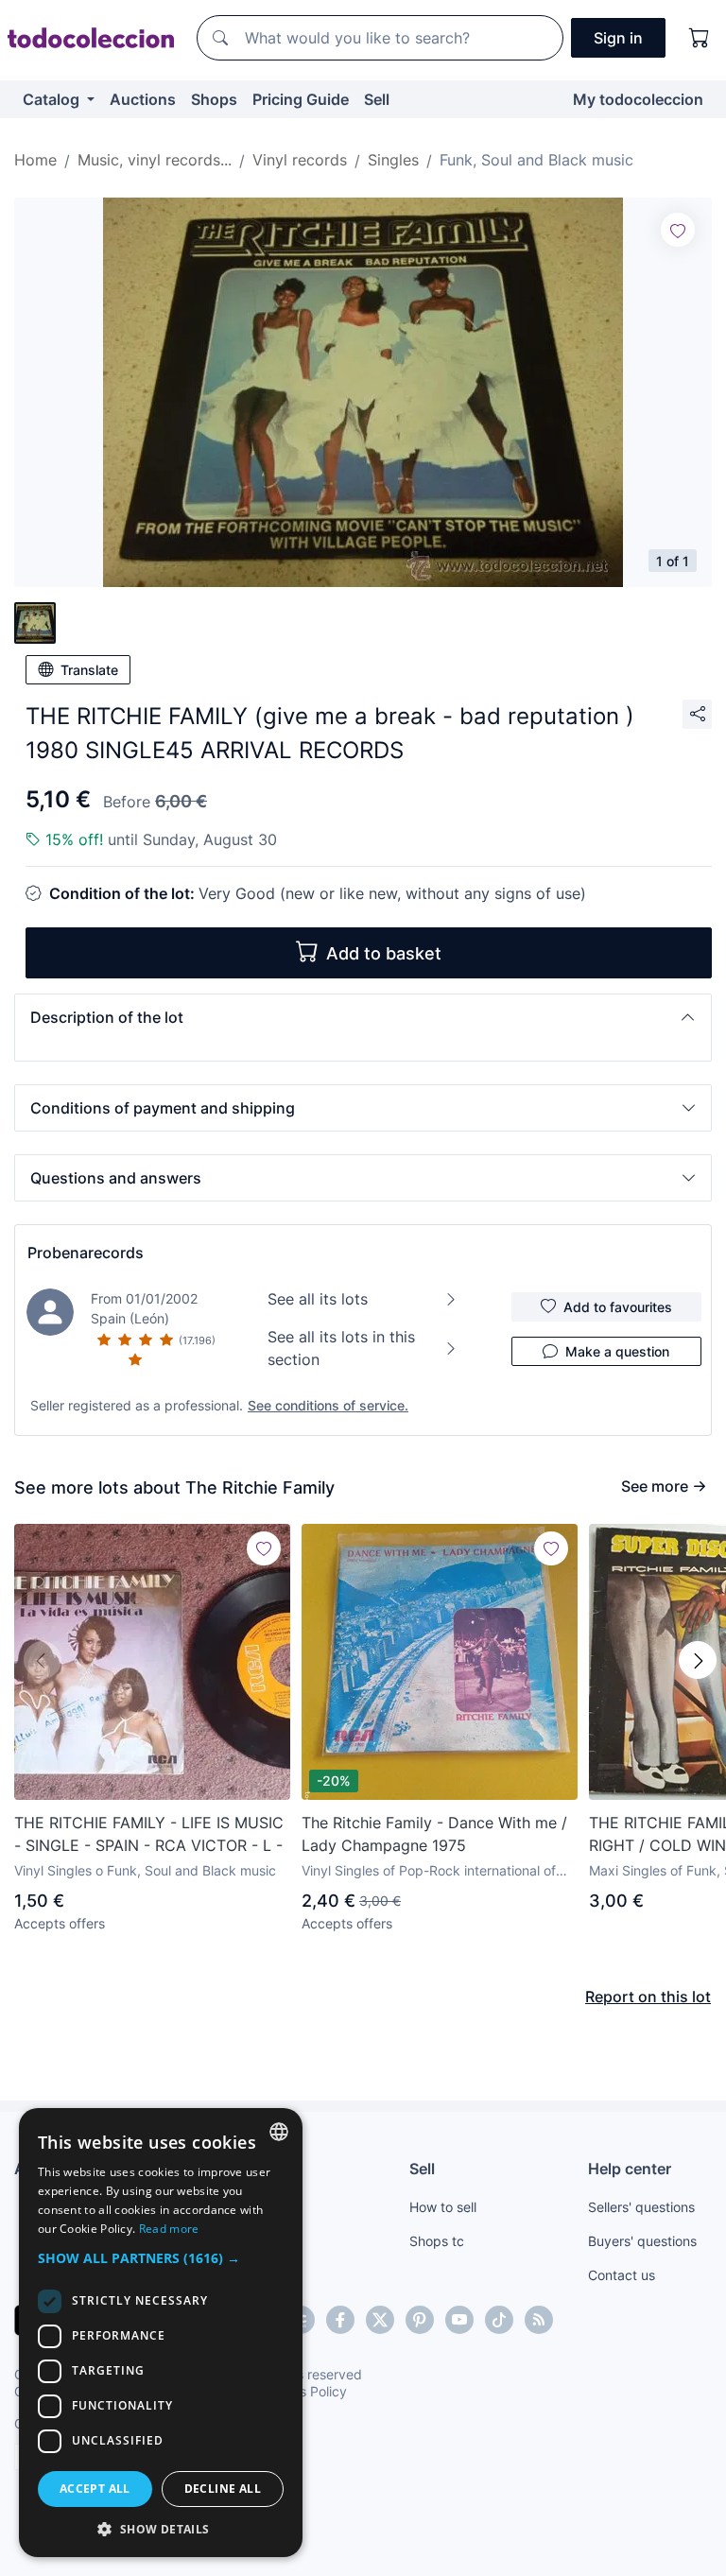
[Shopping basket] (700, 38)
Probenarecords (86, 1253)
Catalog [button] (53, 99)
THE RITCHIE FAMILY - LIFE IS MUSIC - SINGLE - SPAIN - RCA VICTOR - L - (149, 1834)
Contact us (622, 2275)
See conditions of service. (328, 1405)
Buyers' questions (642, 2241)
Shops (214, 99)
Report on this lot (648, 1997)
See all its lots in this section (341, 1348)
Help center (630, 2169)
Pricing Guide (301, 99)
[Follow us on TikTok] (499, 2320)
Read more (169, 2229)
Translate (89, 670)
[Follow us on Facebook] (340, 2320)
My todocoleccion (638, 99)
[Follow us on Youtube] (459, 2320)
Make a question (617, 1351)
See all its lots (318, 1299)
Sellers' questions (641, 2207)
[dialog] (161, 2333)
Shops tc (437, 2241)
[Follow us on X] (380, 2320)
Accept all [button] (95, 2489)
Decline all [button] (223, 2489)
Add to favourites (618, 1307)
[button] (363, 1017)
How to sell (443, 2207)
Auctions (143, 99)
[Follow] (678, 230)
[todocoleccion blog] (539, 2320)
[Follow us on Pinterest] (420, 2320)
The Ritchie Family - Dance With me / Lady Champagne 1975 (434, 1834)
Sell (377, 99)
